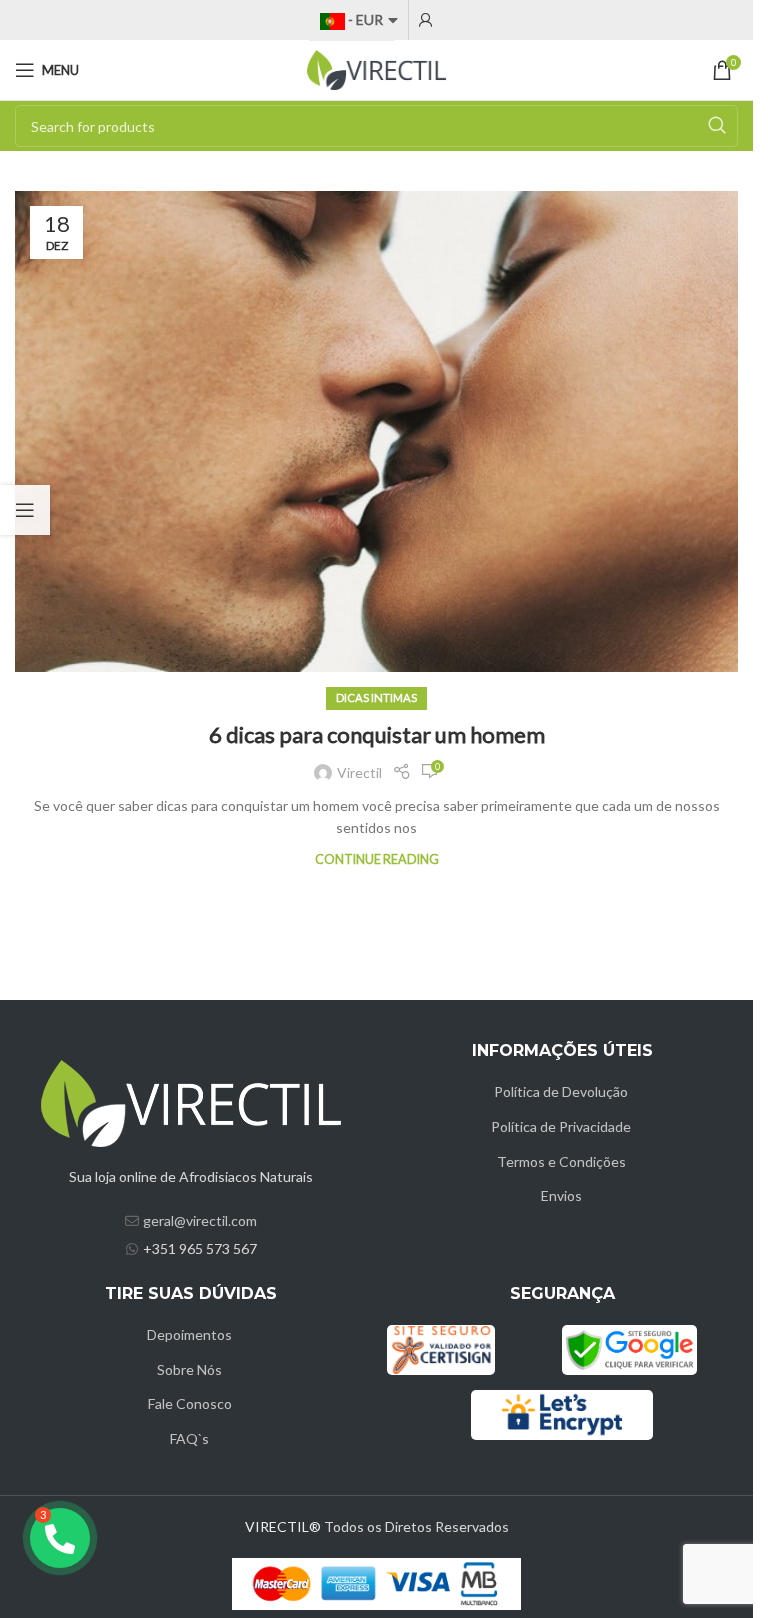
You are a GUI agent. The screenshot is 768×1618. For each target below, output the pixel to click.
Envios (561, 1195)
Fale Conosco (190, 1403)
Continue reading (377, 859)
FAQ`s (189, 1438)
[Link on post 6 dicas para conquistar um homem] (376, 431)
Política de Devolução (561, 1091)
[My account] (426, 20)
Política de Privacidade (561, 1126)
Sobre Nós (189, 1369)
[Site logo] (377, 68)
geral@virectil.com (200, 1220)
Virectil (359, 772)
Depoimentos (189, 1334)
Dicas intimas (376, 697)
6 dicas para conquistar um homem (377, 734)
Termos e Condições (561, 1161)
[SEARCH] (717, 126)
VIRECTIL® (283, 1526)
